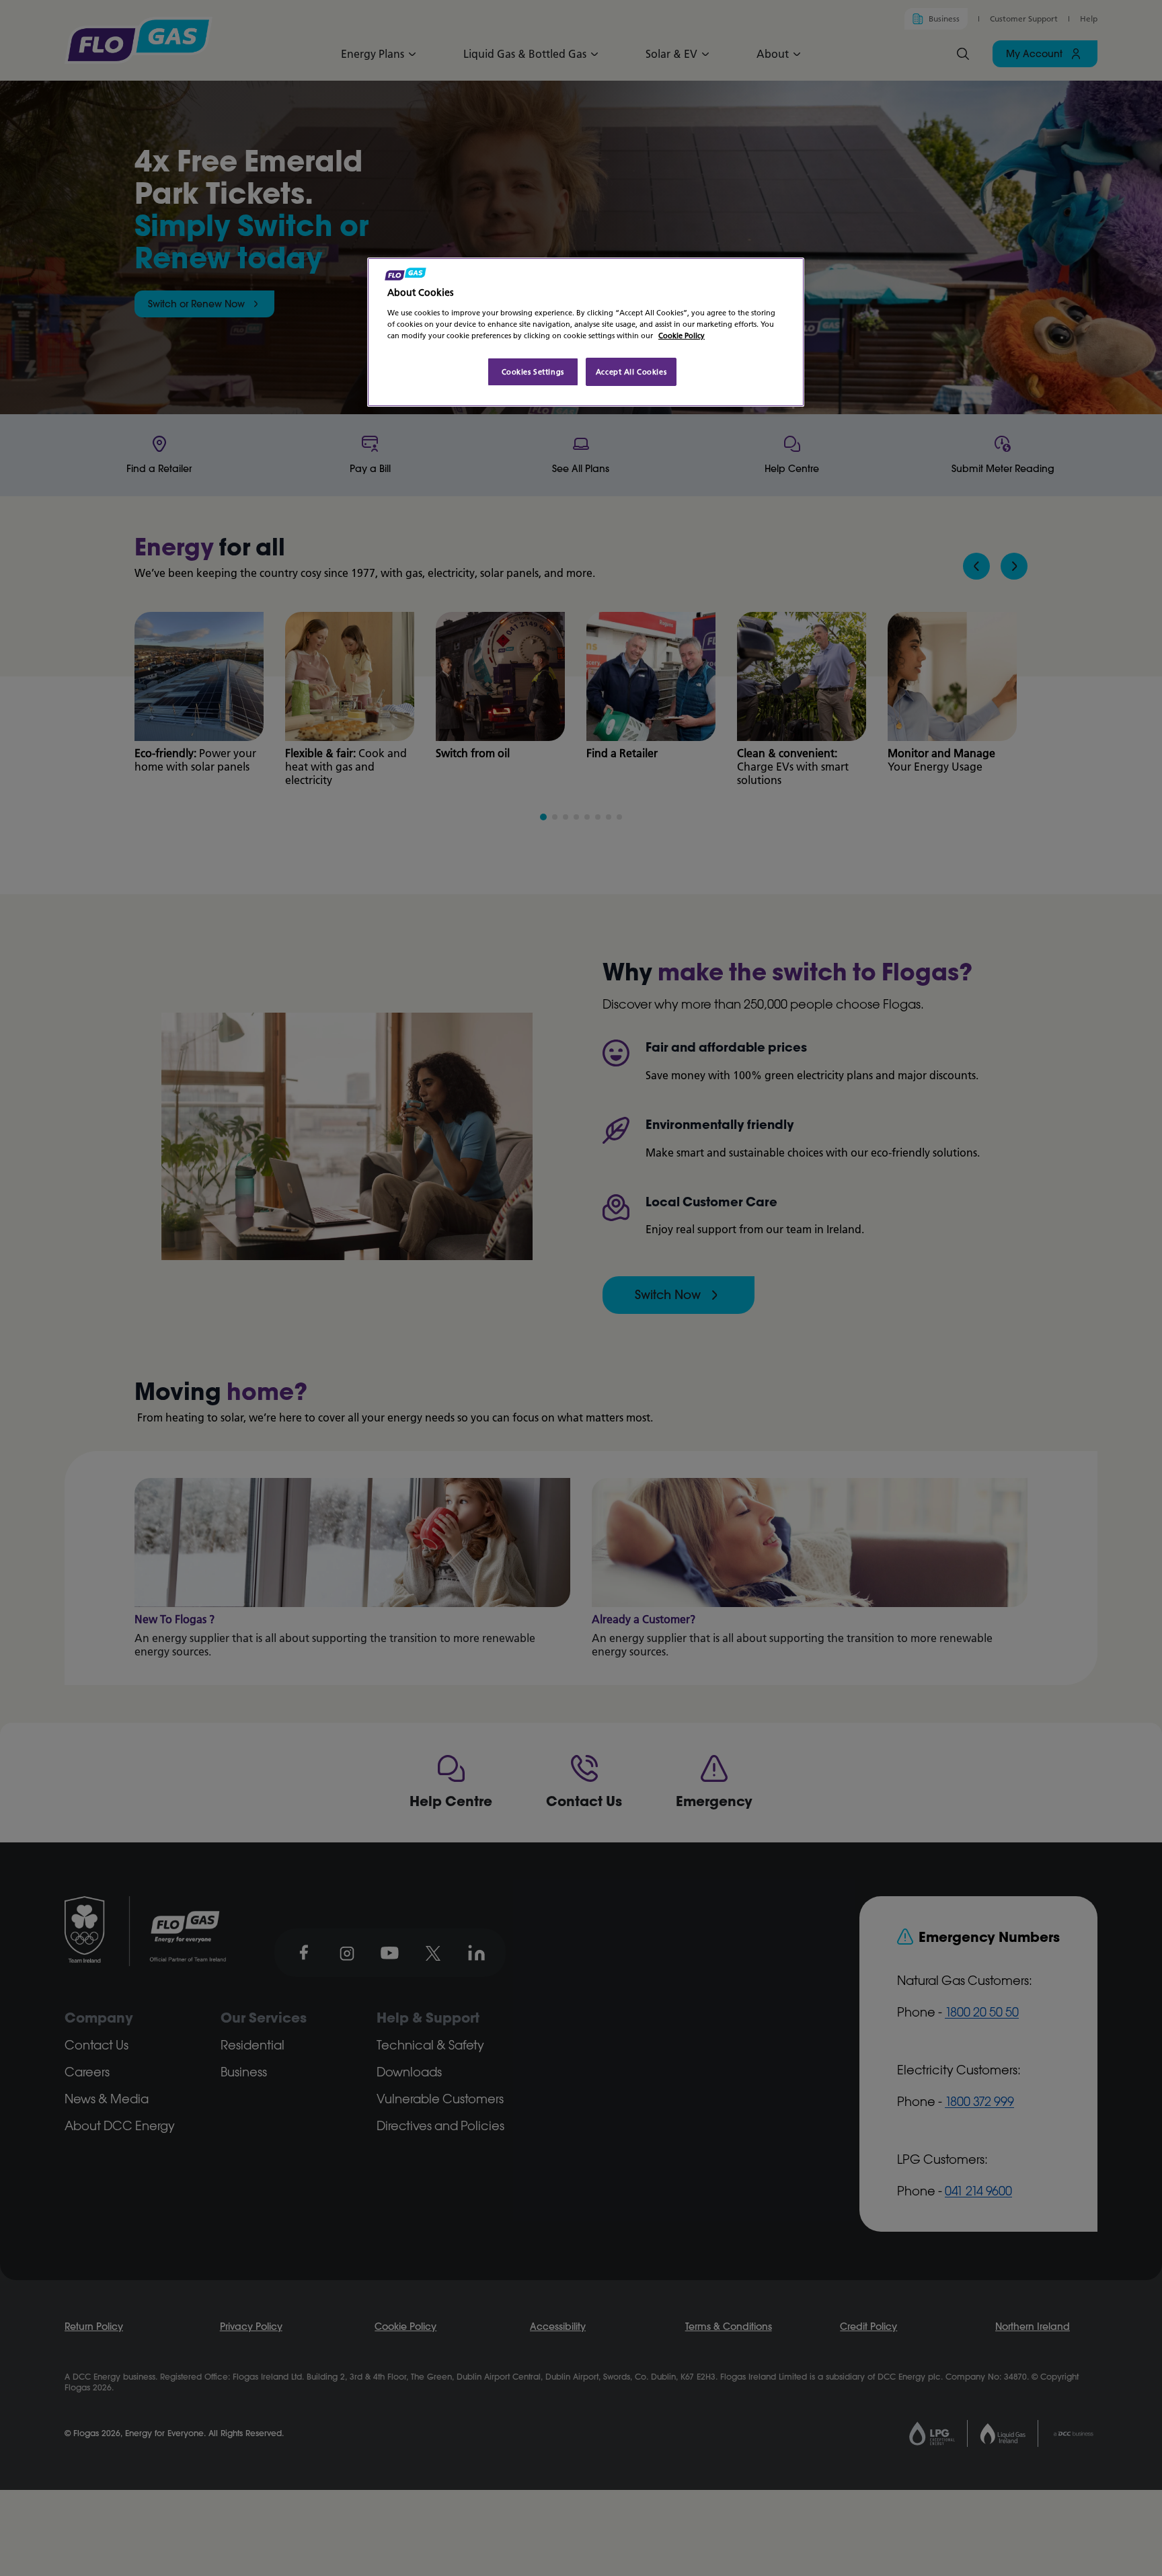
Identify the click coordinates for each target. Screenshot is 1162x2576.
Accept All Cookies (631, 372)
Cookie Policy (682, 335)
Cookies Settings (533, 372)
